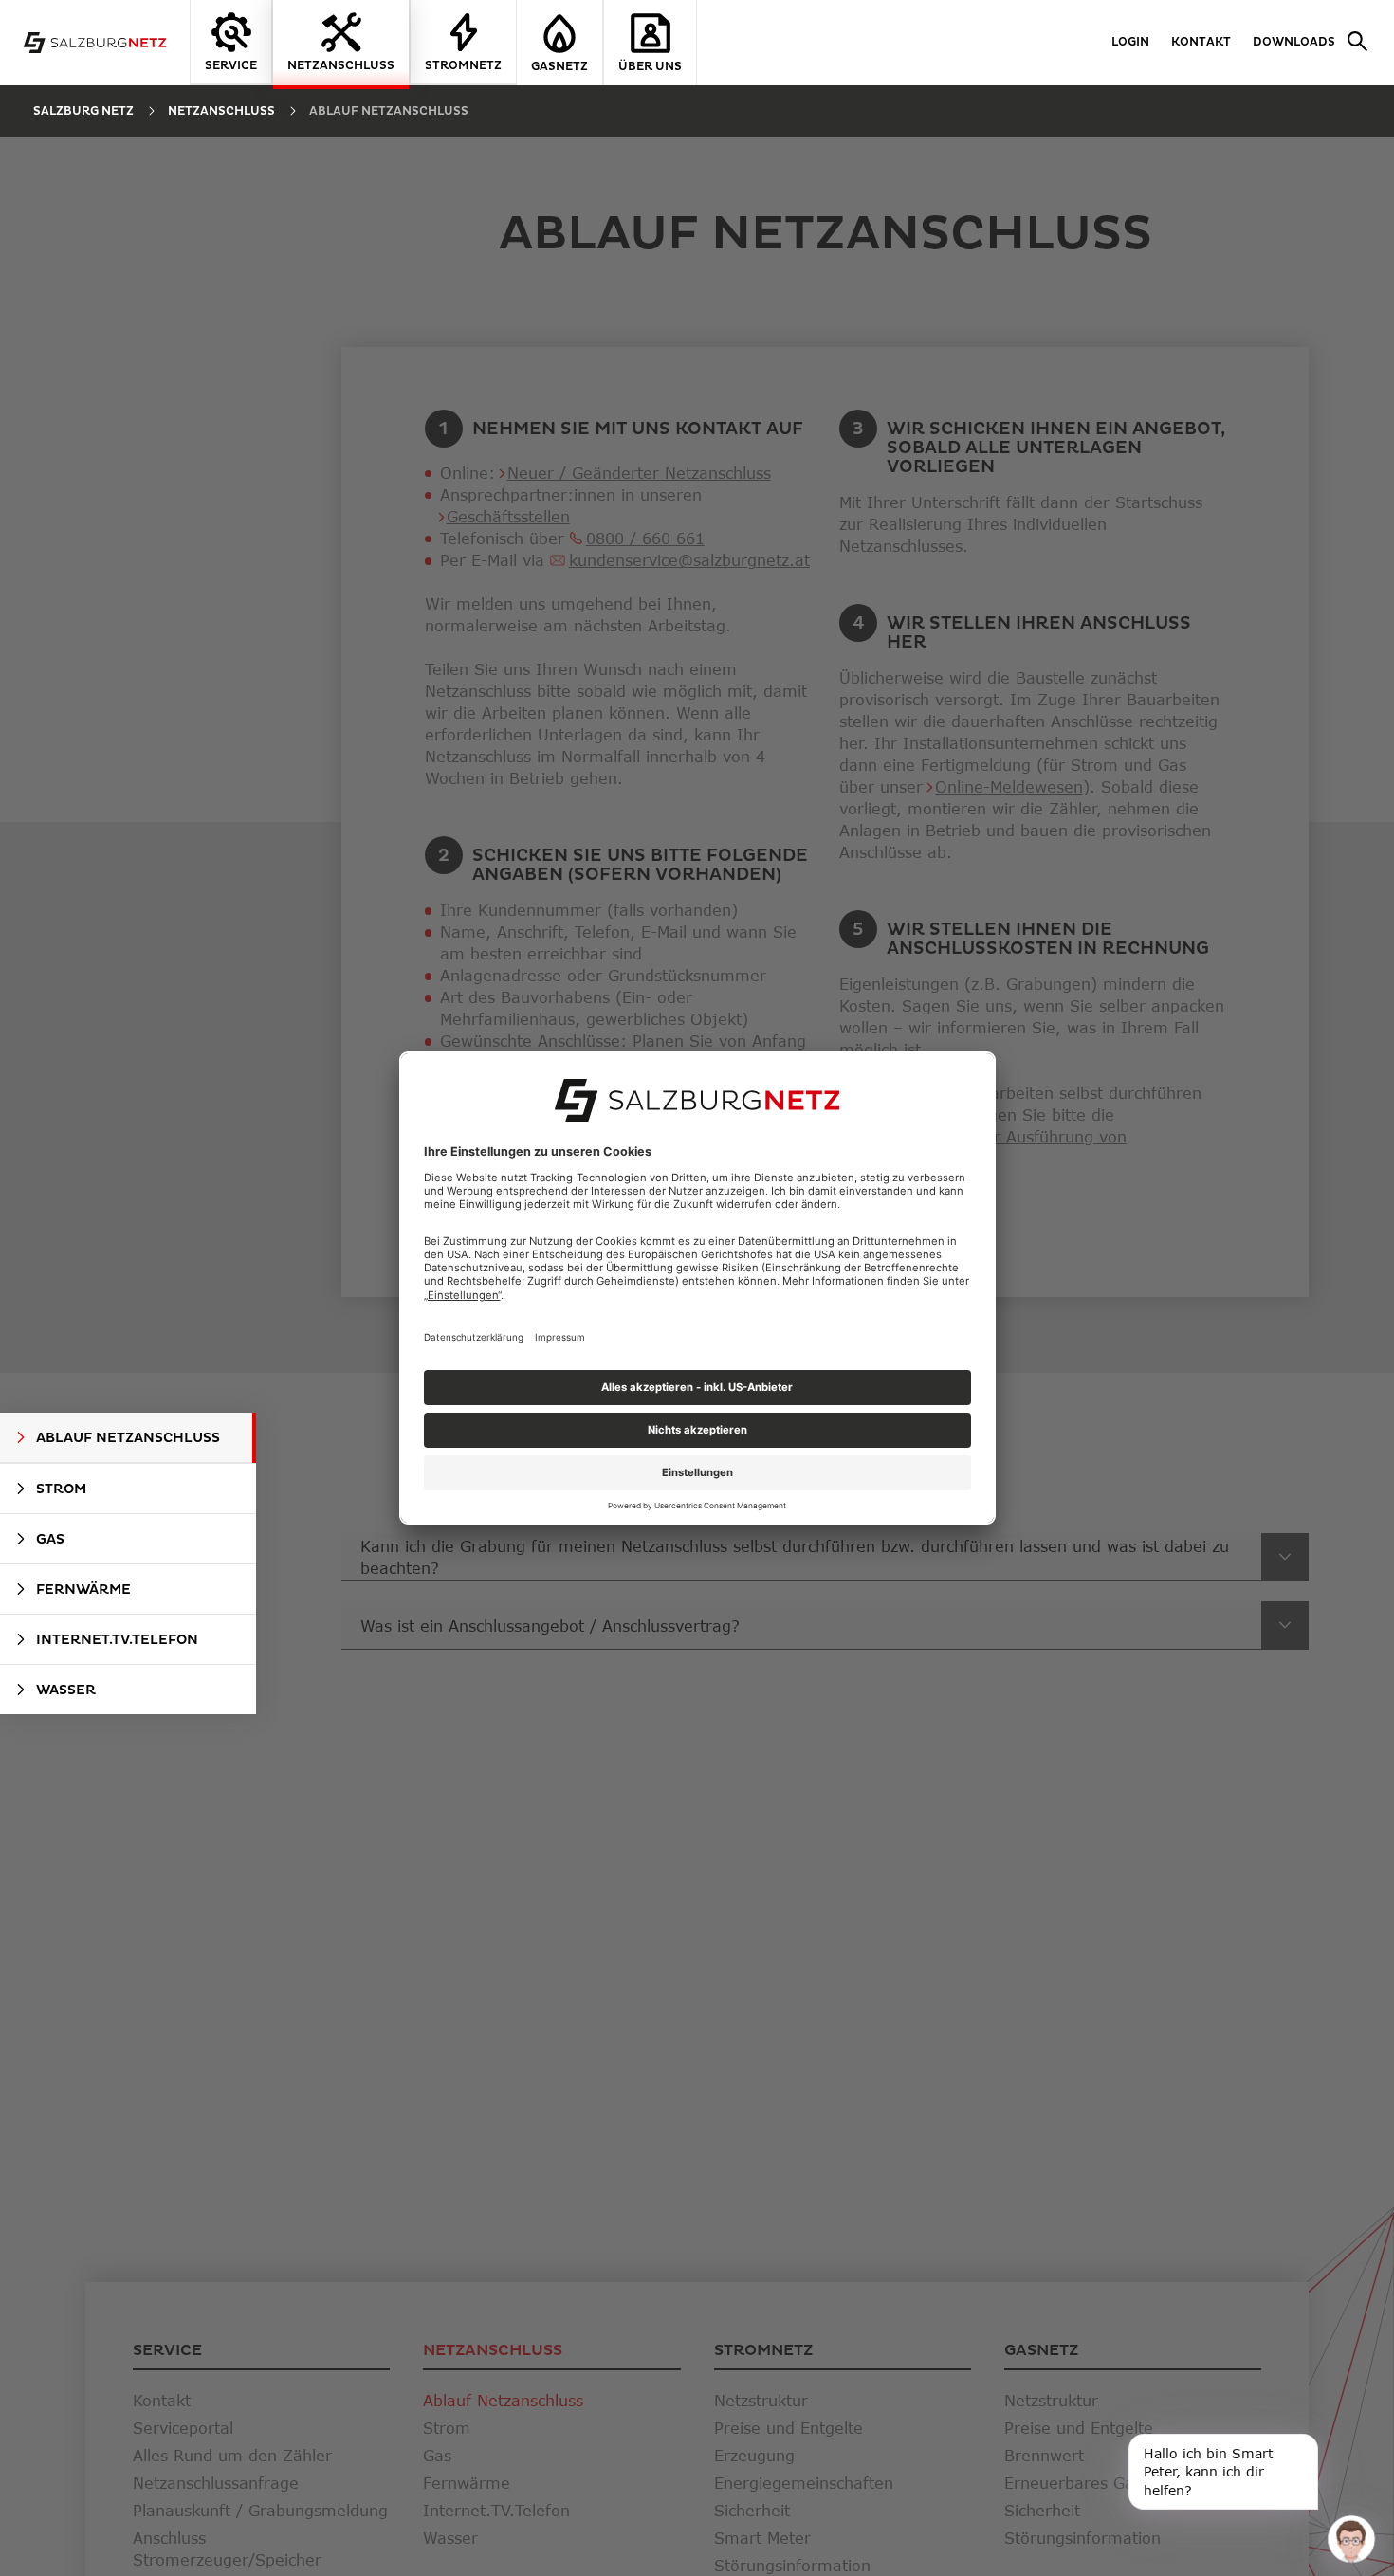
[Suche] (1353, 43)
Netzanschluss (221, 111)
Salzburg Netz (83, 111)
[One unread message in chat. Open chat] (1351, 2539)
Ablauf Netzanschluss (389, 111)
